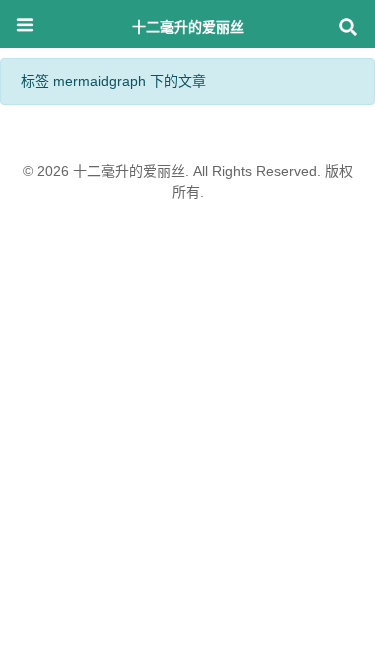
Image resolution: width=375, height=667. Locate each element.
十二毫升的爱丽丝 (188, 26)
